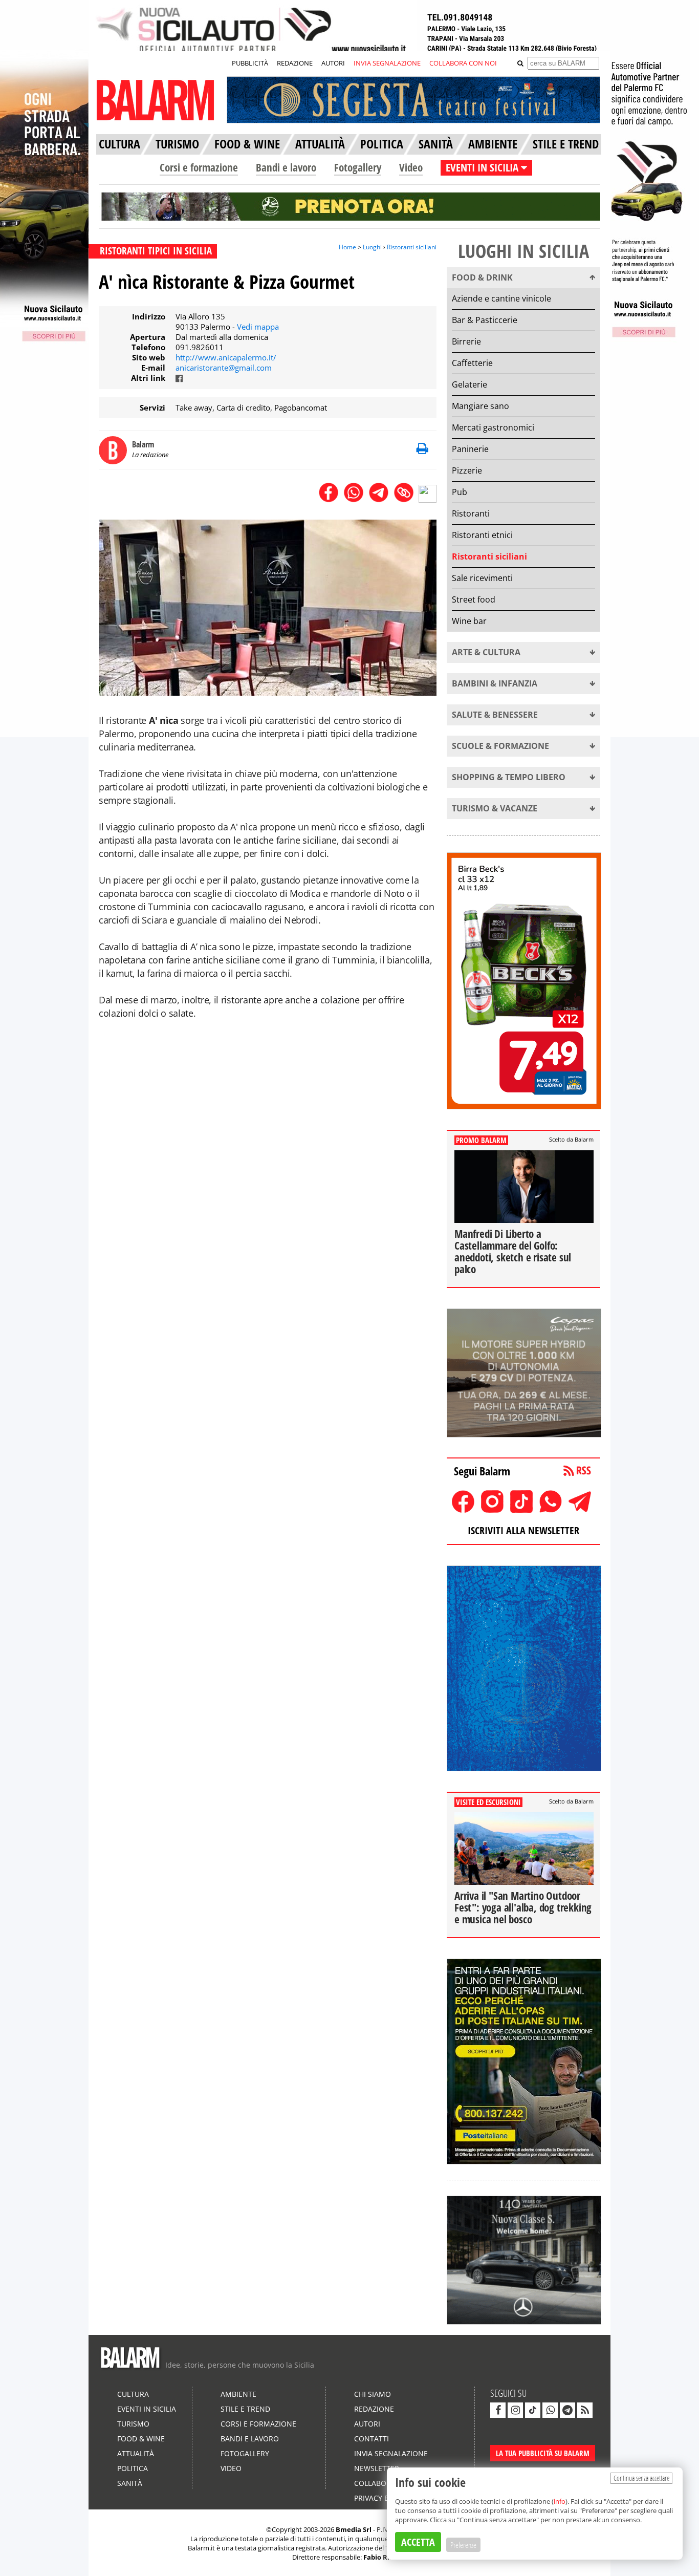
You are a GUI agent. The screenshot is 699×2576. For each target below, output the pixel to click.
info (560, 2501)
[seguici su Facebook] (498, 2410)
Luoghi (372, 247)
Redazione (374, 2409)
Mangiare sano (480, 406)
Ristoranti (471, 513)
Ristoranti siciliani (412, 247)
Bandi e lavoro (286, 167)
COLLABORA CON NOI (463, 63)
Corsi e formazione (199, 167)
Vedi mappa (258, 327)
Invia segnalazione (391, 2453)
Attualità (136, 2453)
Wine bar (469, 621)
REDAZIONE (295, 63)
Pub (460, 492)
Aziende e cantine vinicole (501, 298)
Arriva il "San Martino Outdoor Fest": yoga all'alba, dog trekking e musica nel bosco (523, 1907)
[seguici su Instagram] (515, 2410)
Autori (367, 2424)
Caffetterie (472, 363)
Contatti (372, 2439)
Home (347, 247)
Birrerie (466, 341)
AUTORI (333, 63)
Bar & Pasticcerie (485, 320)
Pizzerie (467, 470)
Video (411, 167)
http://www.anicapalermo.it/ (226, 357)
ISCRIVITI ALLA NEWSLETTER (523, 1530)
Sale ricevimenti (482, 578)
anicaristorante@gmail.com (224, 368)
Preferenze (463, 2545)
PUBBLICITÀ (250, 63)
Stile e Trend (245, 2409)
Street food (474, 599)
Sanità (130, 2483)
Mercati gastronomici (493, 427)
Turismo (133, 2424)
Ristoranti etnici (482, 535)
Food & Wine (141, 2439)
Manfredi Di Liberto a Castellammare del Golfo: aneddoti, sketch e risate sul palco (513, 1251)
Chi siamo (373, 2394)
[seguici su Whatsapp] (550, 2410)
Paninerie (470, 449)
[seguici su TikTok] (533, 2410)
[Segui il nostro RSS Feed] (585, 2410)
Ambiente (238, 2394)
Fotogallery (358, 167)
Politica (133, 2468)
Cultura (133, 2394)
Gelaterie (469, 384)
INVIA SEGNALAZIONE (387, 63)
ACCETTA (418, 2542)
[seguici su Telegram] (567, 2410)
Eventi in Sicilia (147, 2409)
